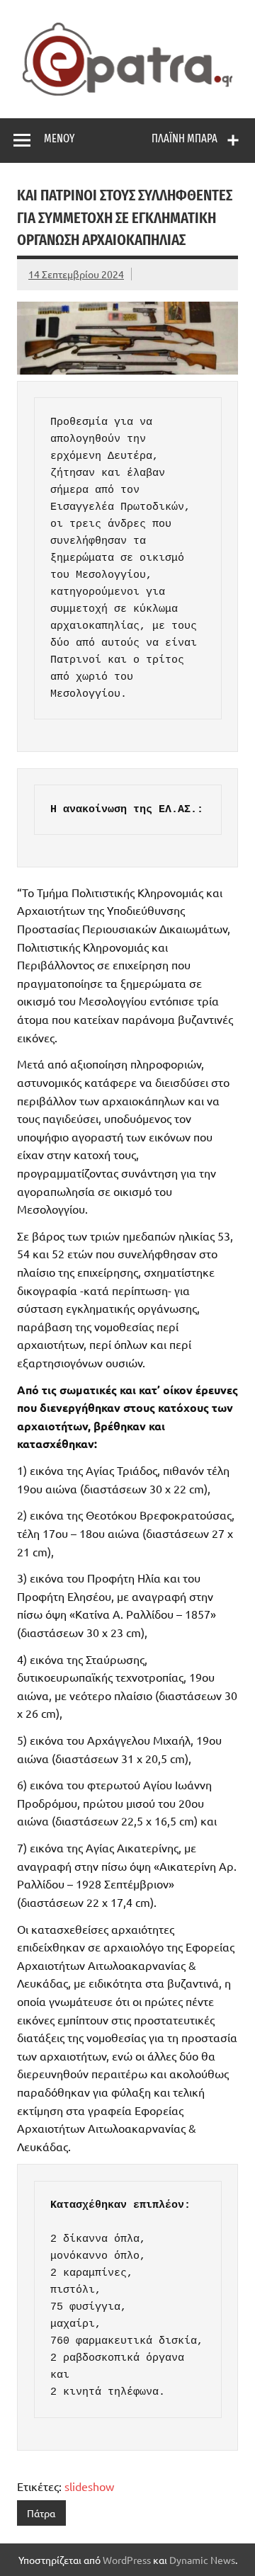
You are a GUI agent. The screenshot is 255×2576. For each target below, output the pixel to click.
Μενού (59, 138)
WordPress (127, 2560)
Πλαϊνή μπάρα (185, 138)
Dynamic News (202, 2560)
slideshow (89, 2486)
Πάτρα (41, 2513)
